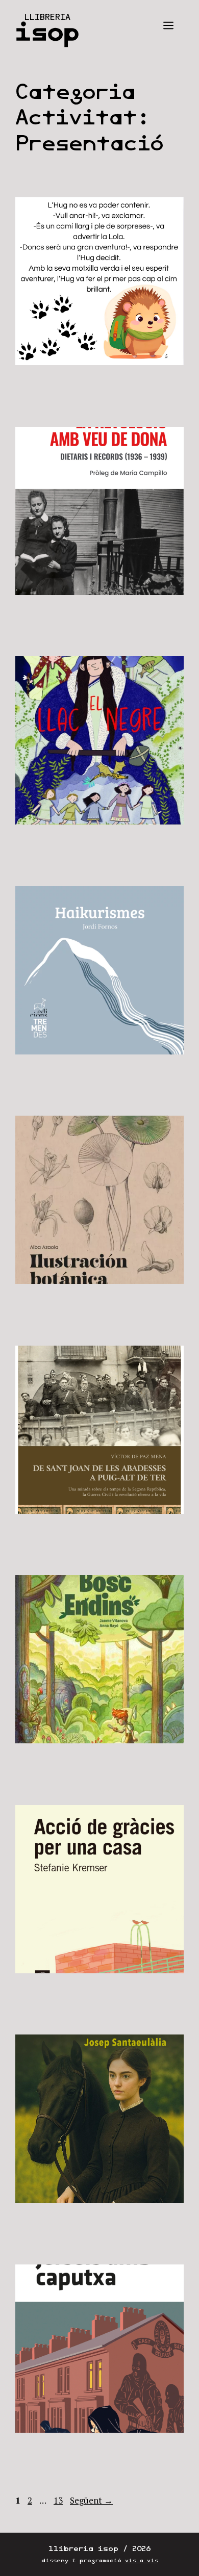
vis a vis (142, 2560)
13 (59, 2500)
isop (47, 32)
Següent (91, 2500)
